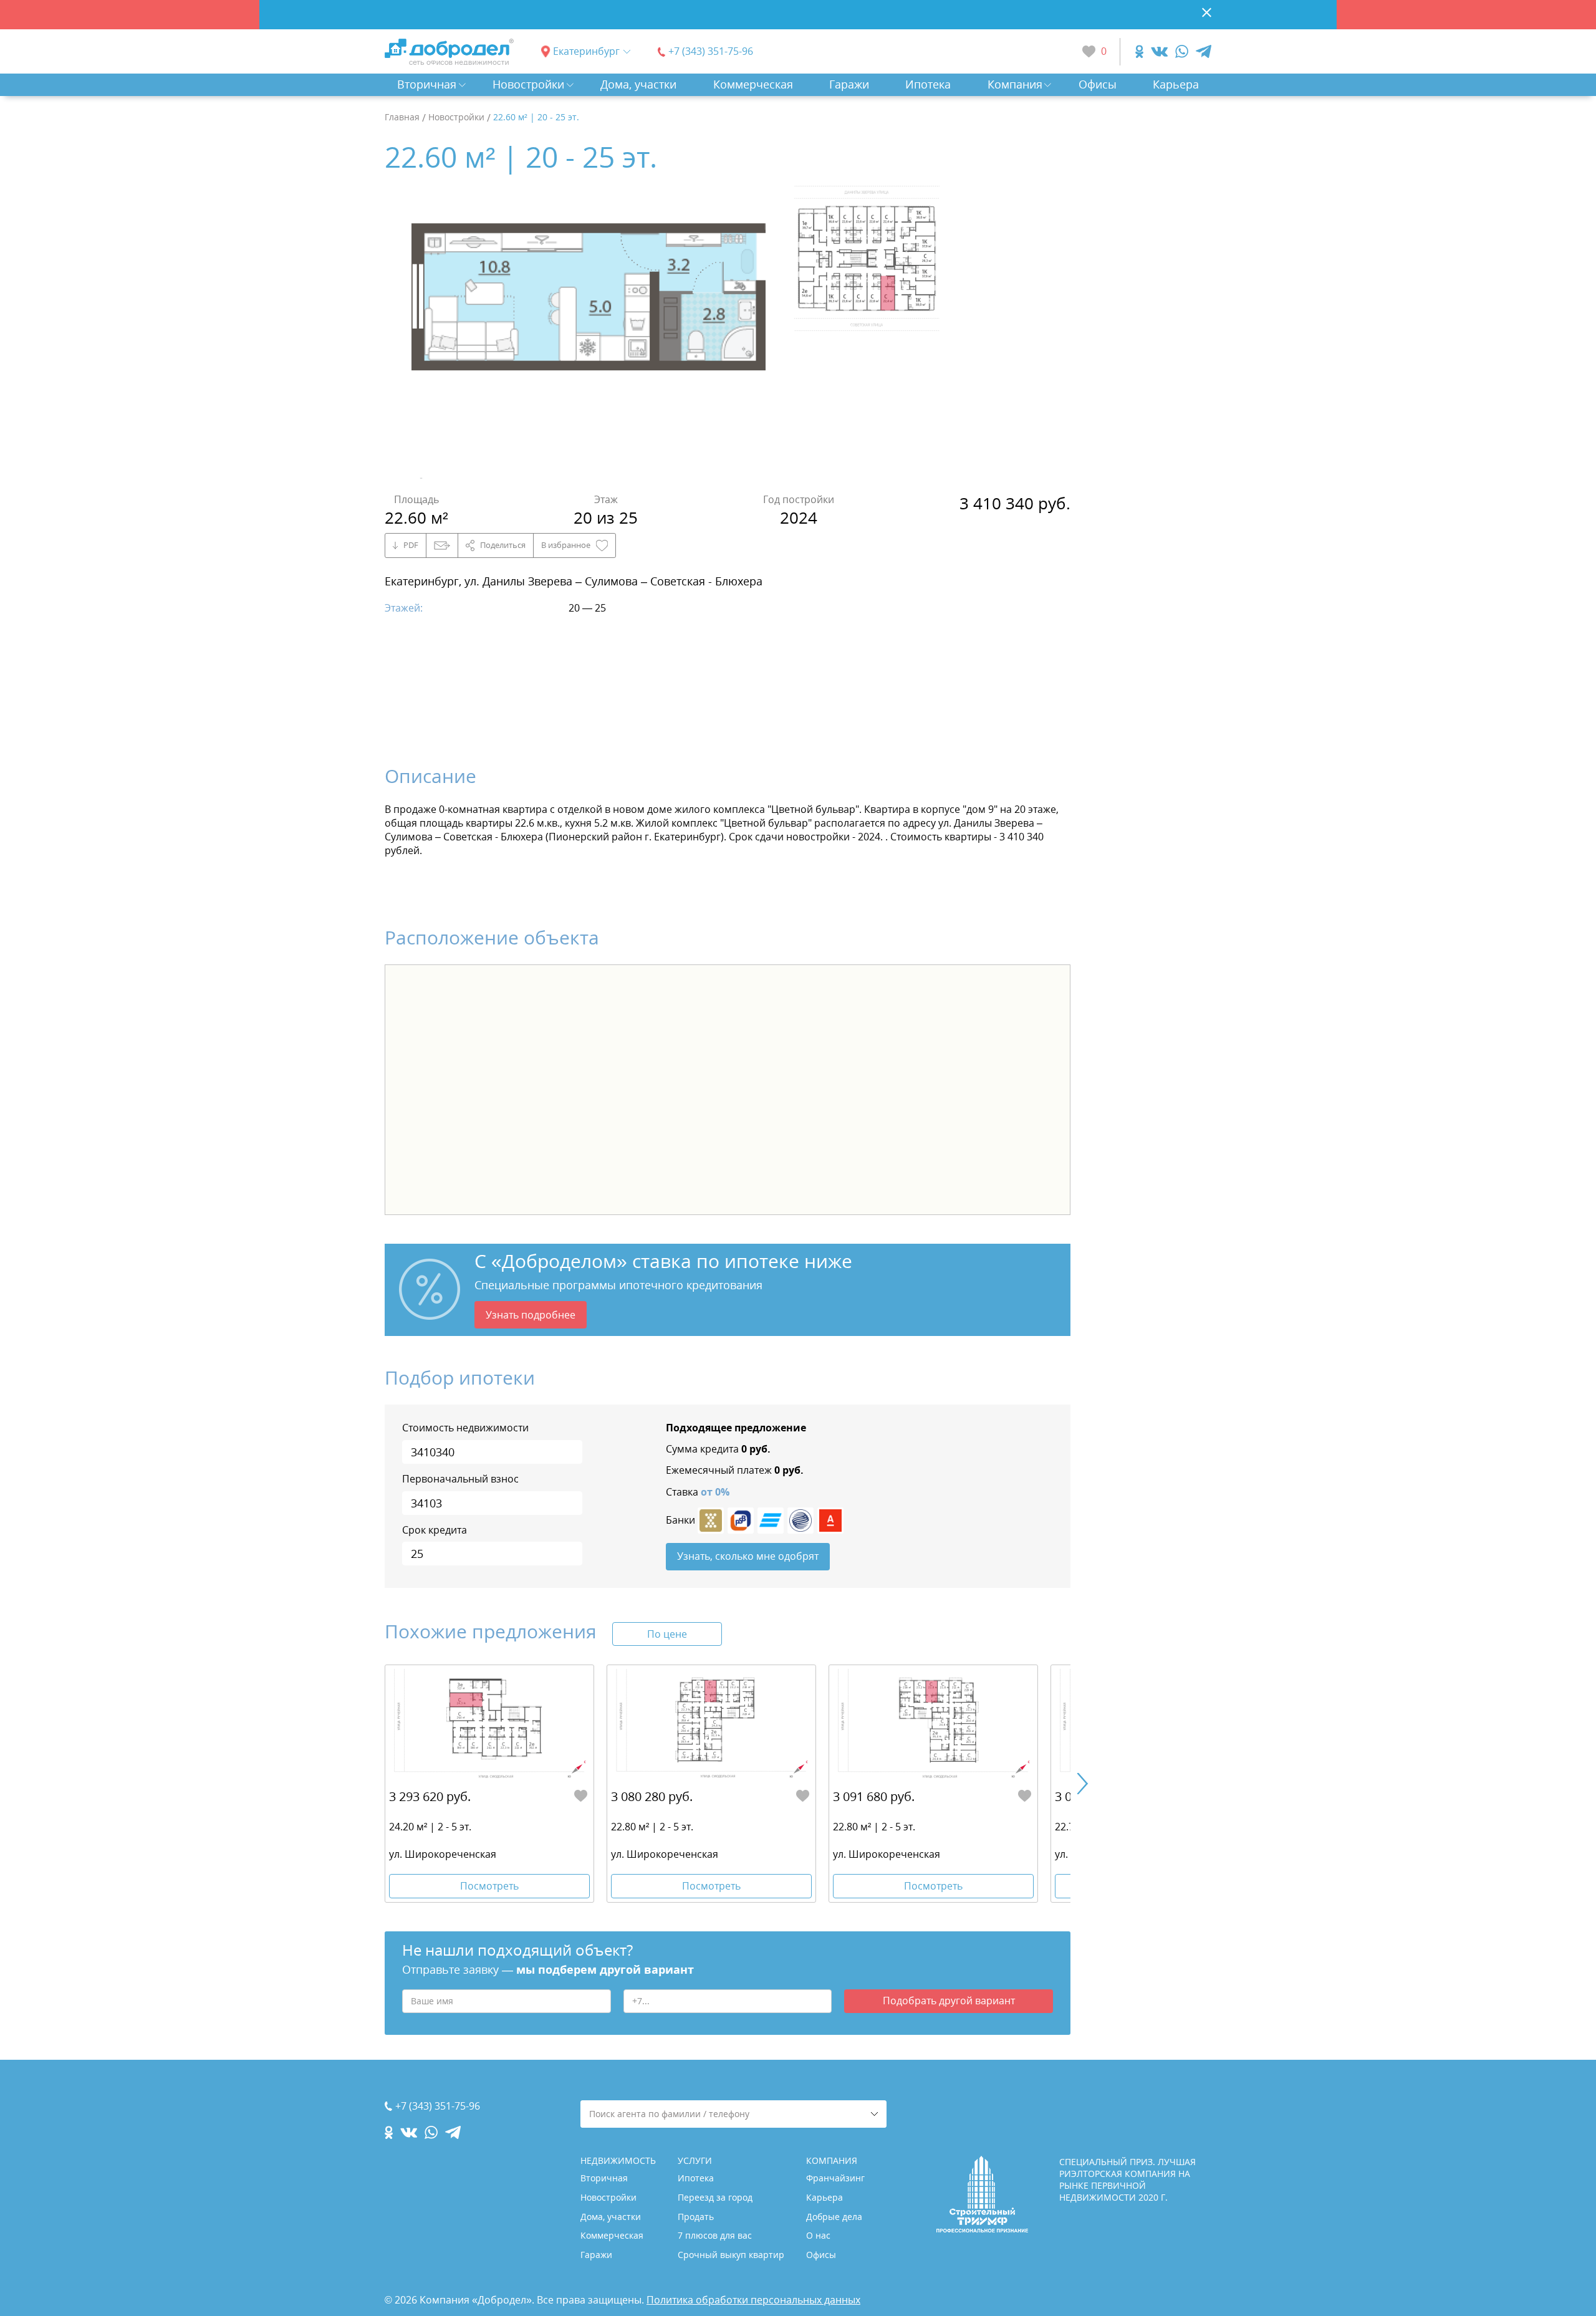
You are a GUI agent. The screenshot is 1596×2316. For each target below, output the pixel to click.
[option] (589, 332)
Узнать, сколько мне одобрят (748, 1556)
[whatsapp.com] (1182, 51)
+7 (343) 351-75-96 (711, 51)
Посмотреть (489, 1886)
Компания (1015, 84)
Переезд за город (715, 2197)
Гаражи (849, 84)
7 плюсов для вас (715, 2235)
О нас (818, 2235)
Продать (696, 2217)
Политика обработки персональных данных (753, 2300)
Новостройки (528, 84)
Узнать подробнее (531, 1315)
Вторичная (427, 84)
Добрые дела (834, 2217)
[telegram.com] (1204, 51)
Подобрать (949, 2001)
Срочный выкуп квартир (731, 2255)
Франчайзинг (835, 2178)
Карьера (1176, 84)
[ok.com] (1139, 51)
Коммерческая (753, 84)
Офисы (1098, 84)
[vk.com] (1159, 51)
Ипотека (928, 84)
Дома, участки (638, 84)
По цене (667, 1634)
